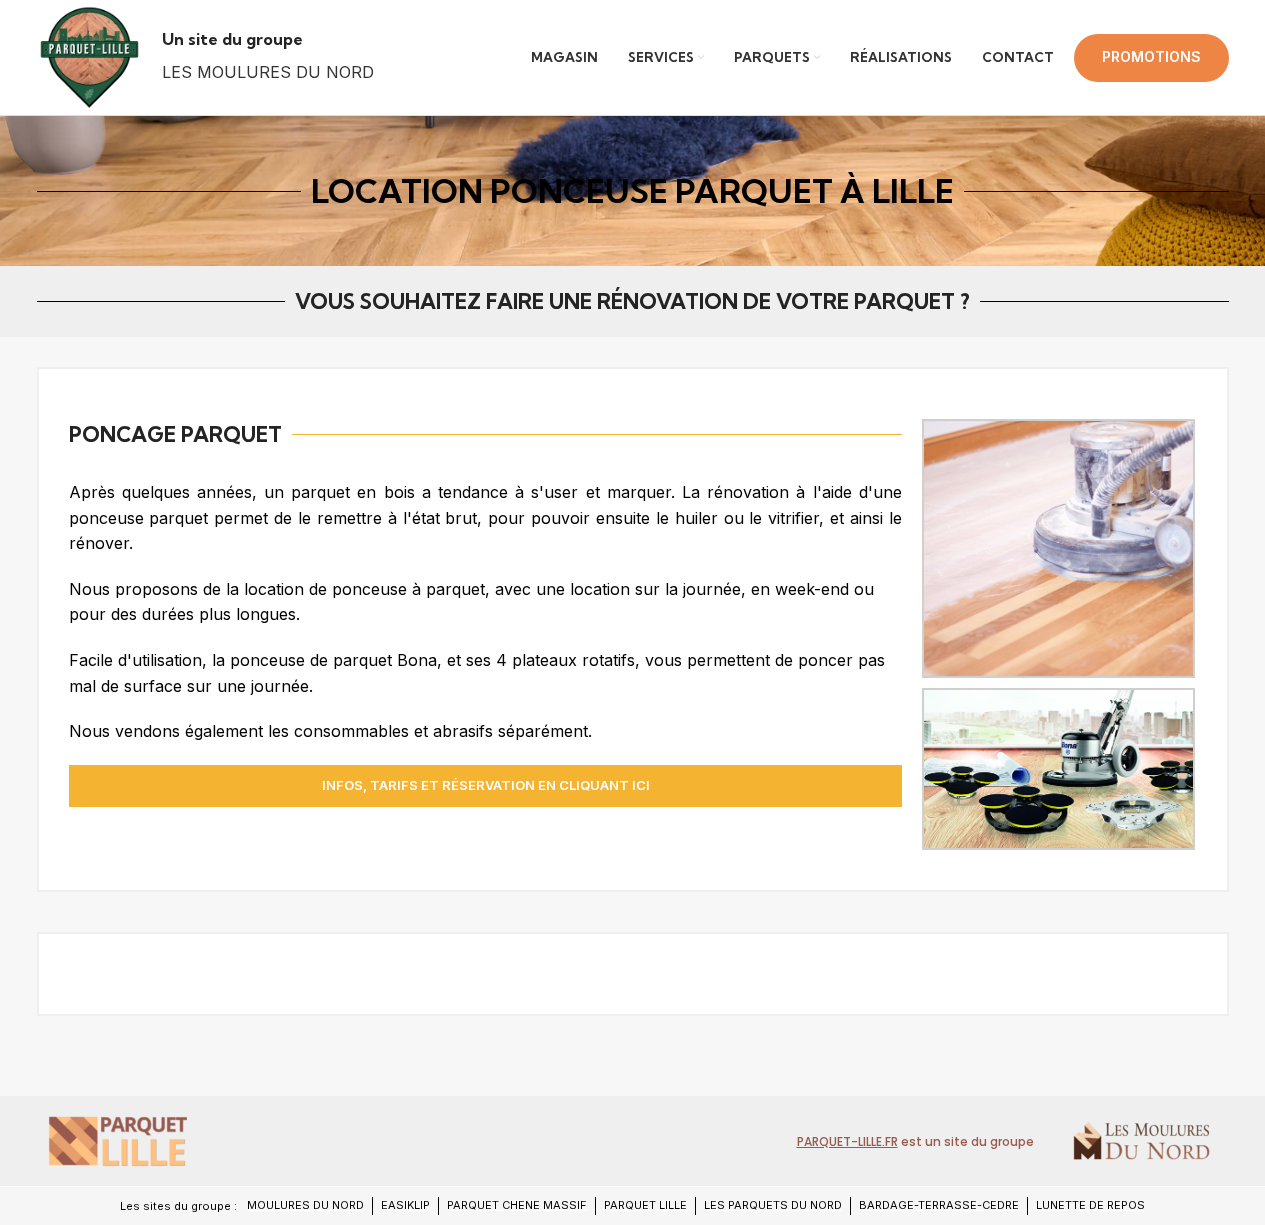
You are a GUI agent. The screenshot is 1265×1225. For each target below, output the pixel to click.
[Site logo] (89, 56)
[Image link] (117, 1140)
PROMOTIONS (1151, 56)
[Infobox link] (268, 57)
